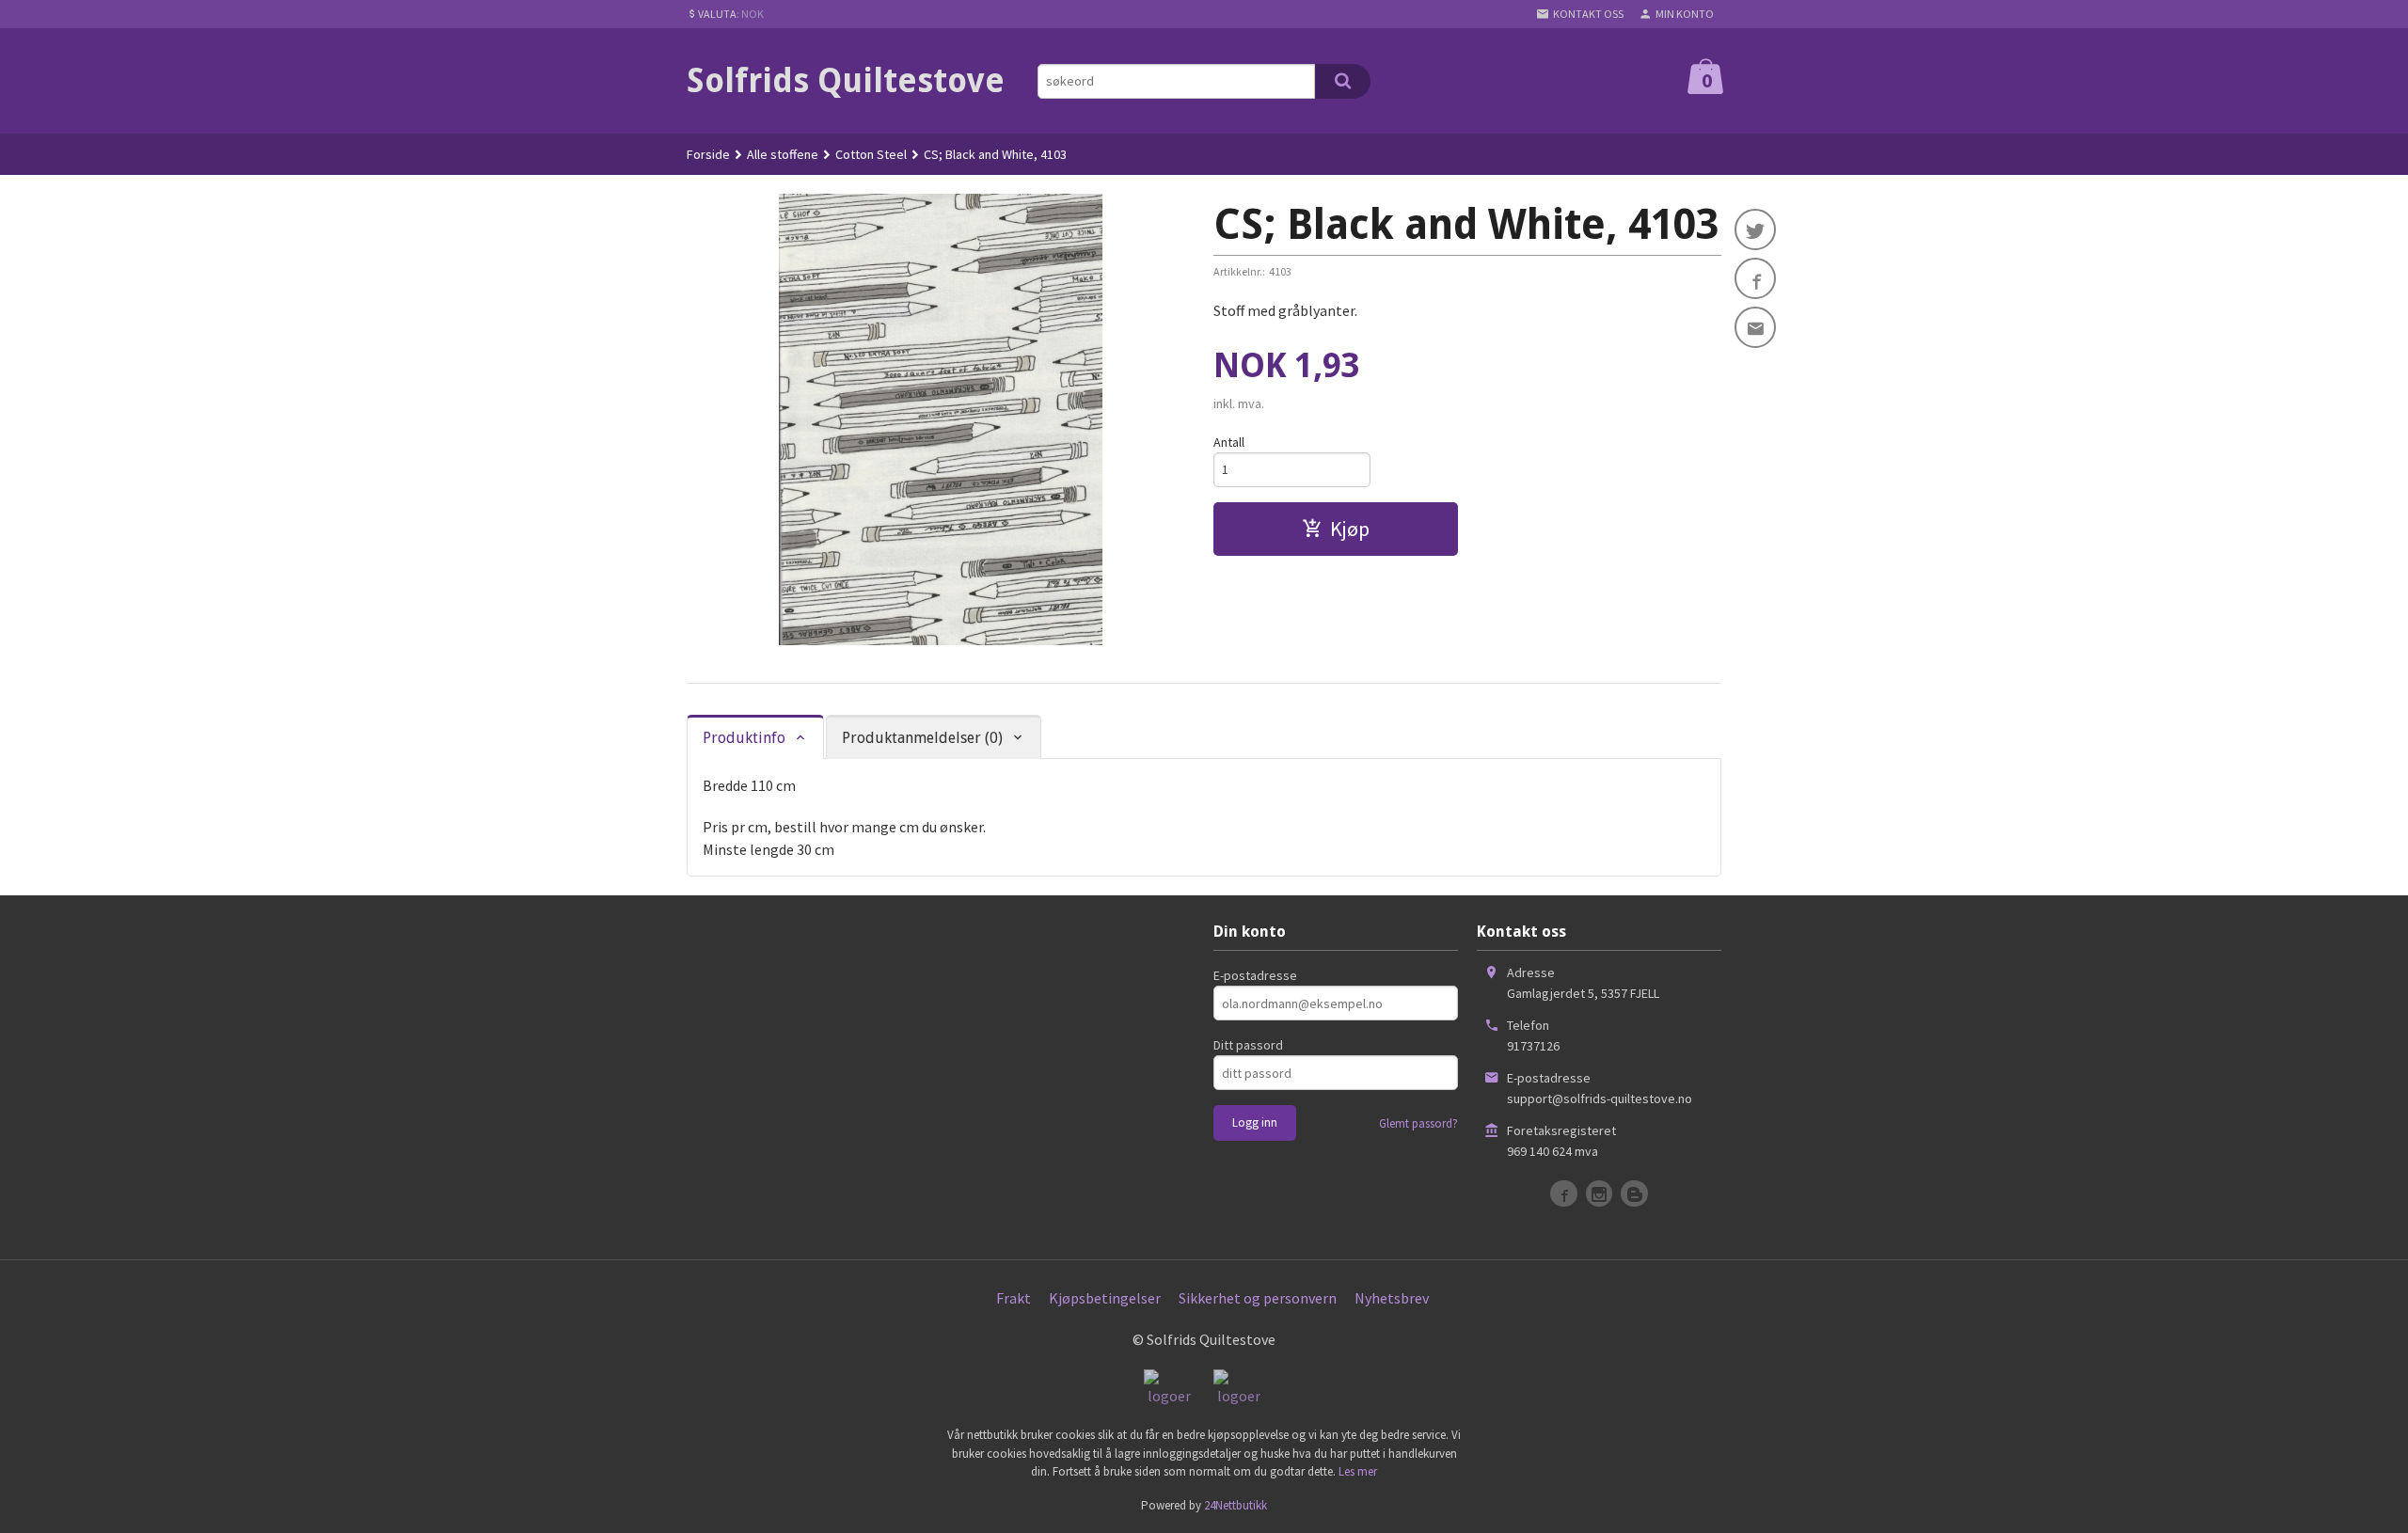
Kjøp (1350, 529)
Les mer (1358, 1471)
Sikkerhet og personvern (1258, 1298)
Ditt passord (1248, 1045)
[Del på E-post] (1755, 327)
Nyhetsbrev (1392, 1298)
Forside (708, 154)
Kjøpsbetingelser (1105, 1298)
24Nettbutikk (1236, 1505)
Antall (1229, 442)
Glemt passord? (1418, 1123)
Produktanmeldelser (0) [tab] (922, 738)
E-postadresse (1255, 975)
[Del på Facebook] (1755, 278)
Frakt (1014, 1298)
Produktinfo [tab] (744, 738)
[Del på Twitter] (1755, 229)
